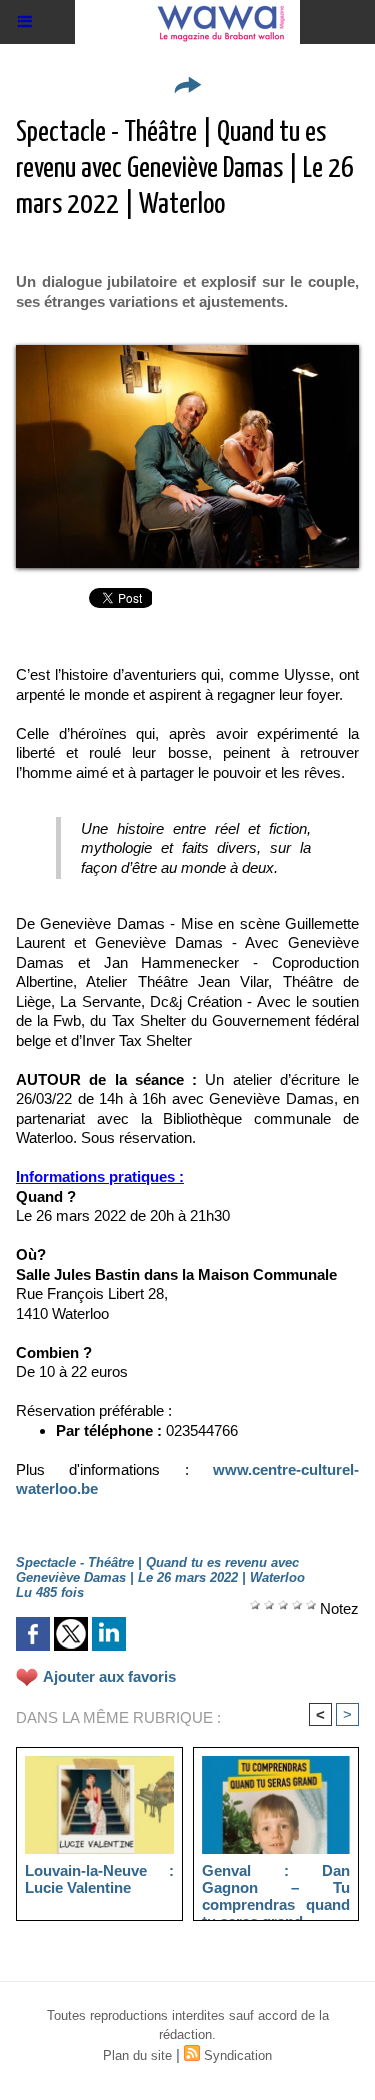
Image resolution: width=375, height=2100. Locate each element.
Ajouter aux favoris (109, 1676)
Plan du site (137, 2055)
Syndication (238, 2055)
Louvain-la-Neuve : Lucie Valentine (99, 1879)
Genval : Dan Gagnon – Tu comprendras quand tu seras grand (276, 1887)
